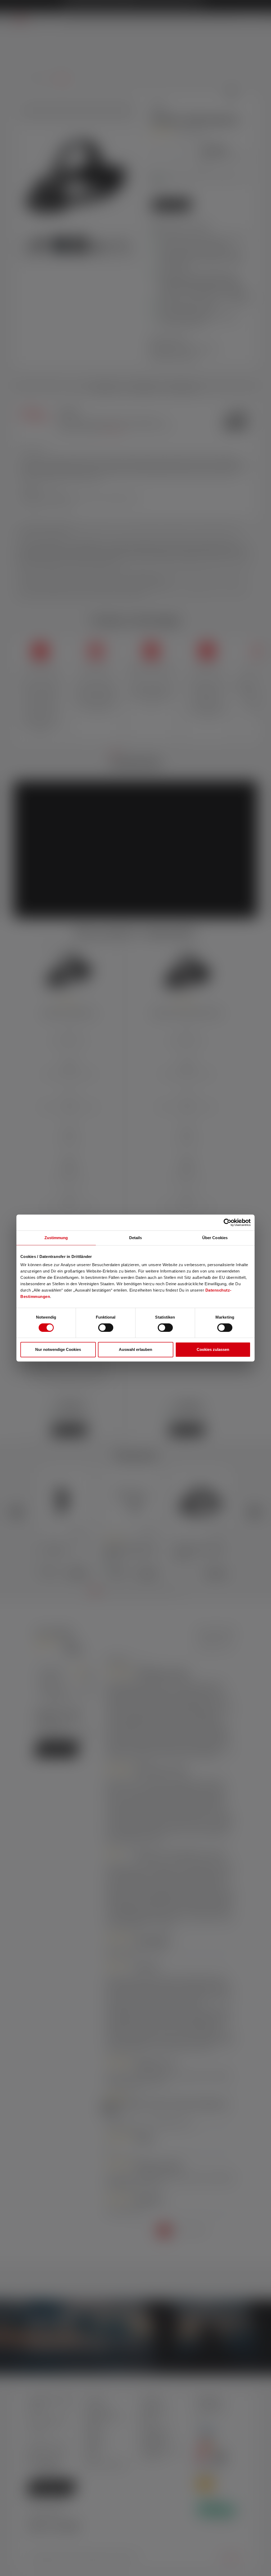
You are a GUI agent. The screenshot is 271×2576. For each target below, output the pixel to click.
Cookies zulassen (213, 1349)
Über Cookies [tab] (215, 1238)
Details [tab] (136, 1238)
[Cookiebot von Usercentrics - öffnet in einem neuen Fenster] (227, 1222)
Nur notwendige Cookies (58, 1349)
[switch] (106, 1328)
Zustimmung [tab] (56, 1238)
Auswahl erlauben (135, 1349)
